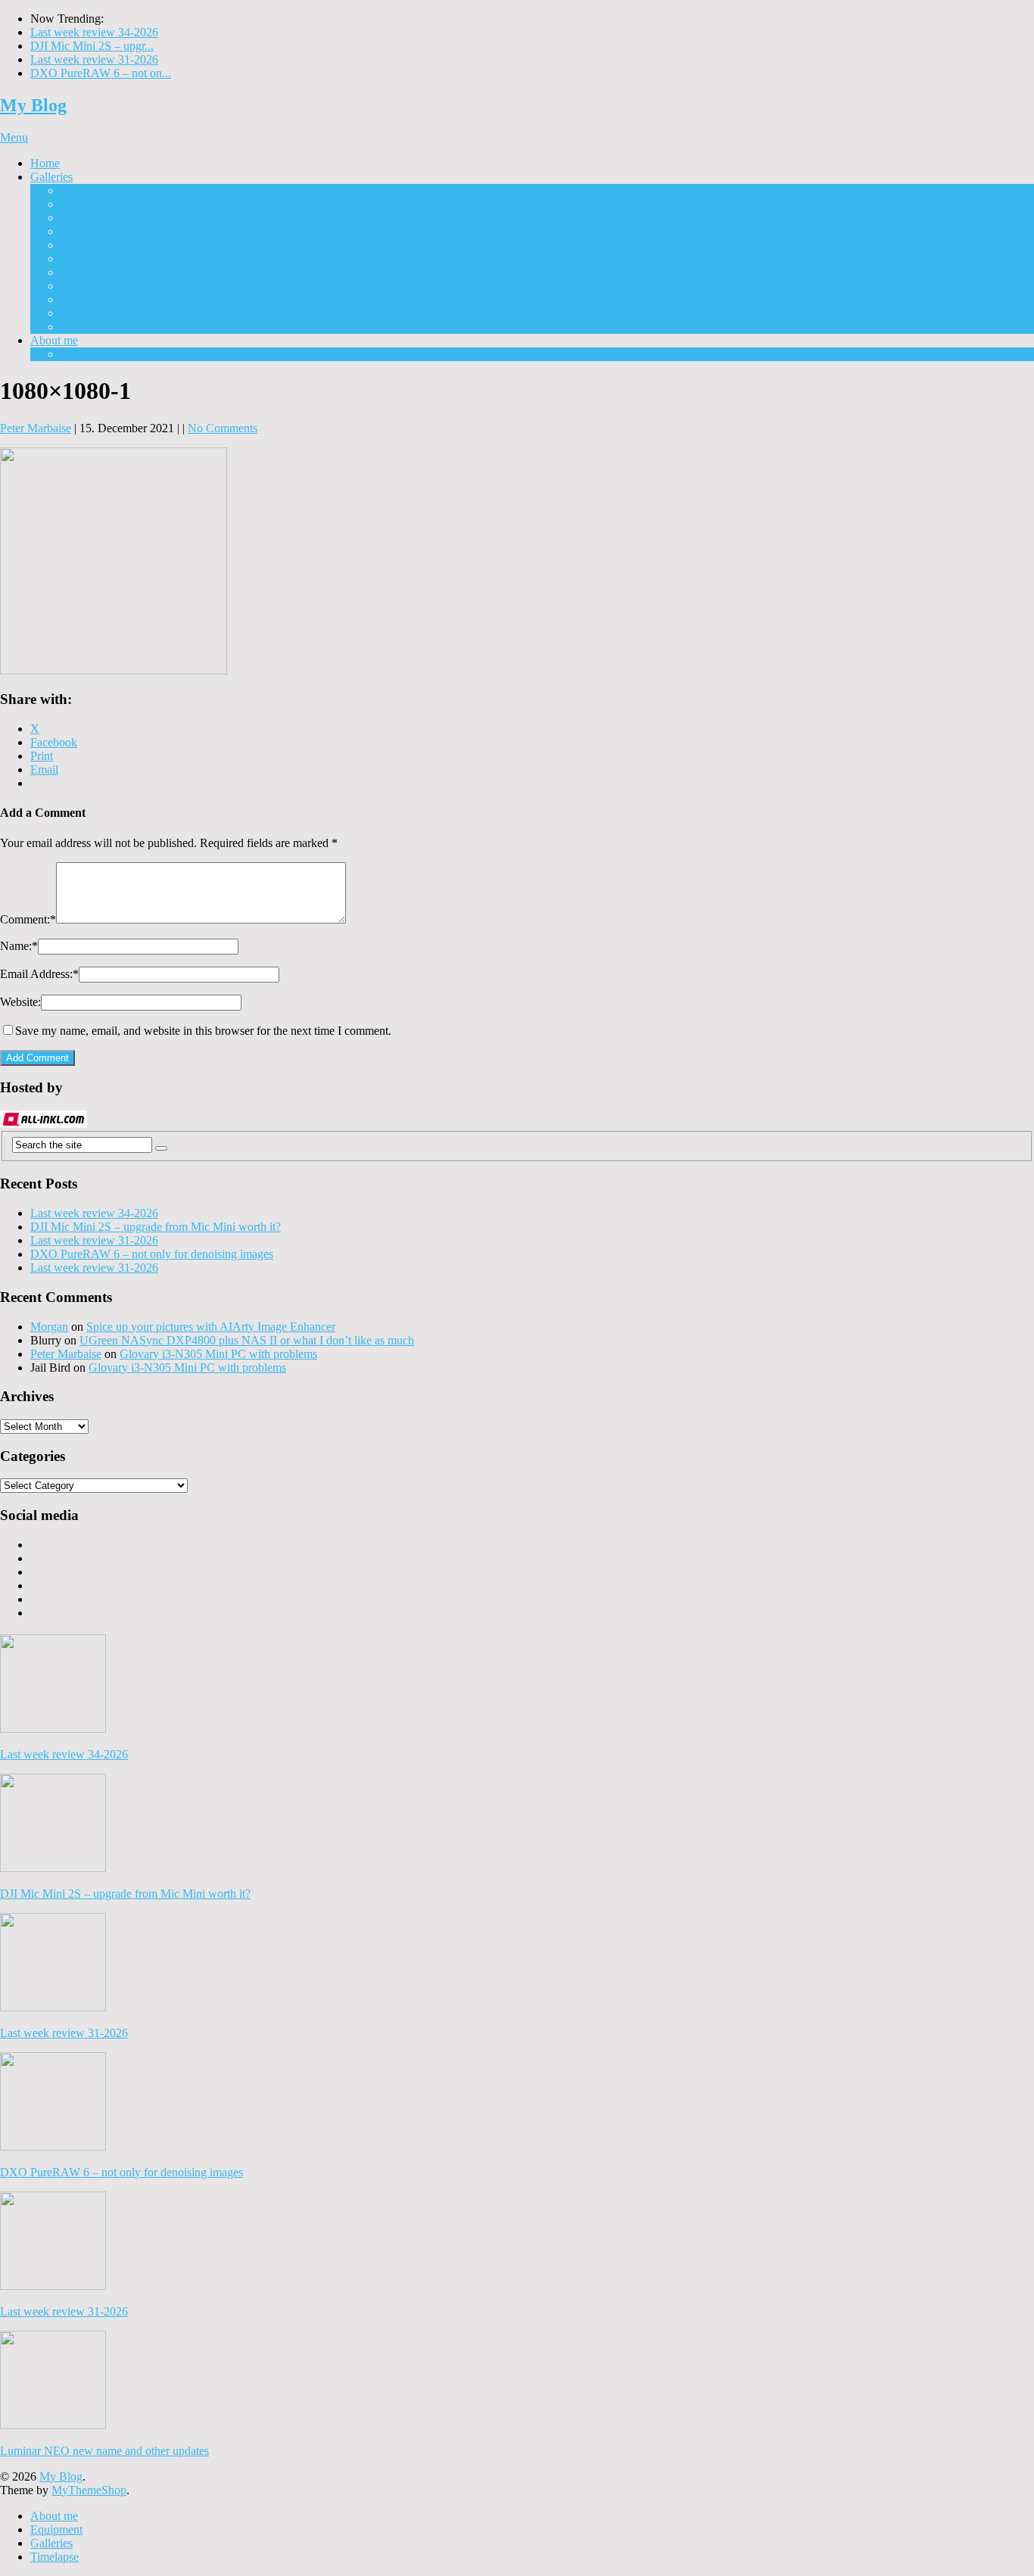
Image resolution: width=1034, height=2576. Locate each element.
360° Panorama (97, 286)
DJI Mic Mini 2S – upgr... (92, 46)
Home (45, 163)
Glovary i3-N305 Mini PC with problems (218, 1354)
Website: (20, 1002)
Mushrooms (89, 245)
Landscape (86, 259)
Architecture (90, 204)
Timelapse (85, 327)
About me (54, 340)
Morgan (49, 1327)
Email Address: (39, 974)
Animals (81, 313)
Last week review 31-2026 (94, 59)
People (77, 299)
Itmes (73, 231)
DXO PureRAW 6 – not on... (101, 73)
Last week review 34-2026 (94, 32)
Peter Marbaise (36, 428)
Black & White (97, 218)
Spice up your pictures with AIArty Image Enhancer (211, 1327)
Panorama (84, 272)
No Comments (223, 428)
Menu (14, 137)
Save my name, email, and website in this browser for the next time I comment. (203, 1031)
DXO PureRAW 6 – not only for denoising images (152, 1254)
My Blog (33, 105)
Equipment (87, 354)
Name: (19, 946)
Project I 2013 (94, 190)
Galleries (51, 177)
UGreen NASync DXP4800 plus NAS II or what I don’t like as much (247, 1340)
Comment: (28, 919)
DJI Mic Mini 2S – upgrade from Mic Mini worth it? (156, 1227)
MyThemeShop (89, 2490)
